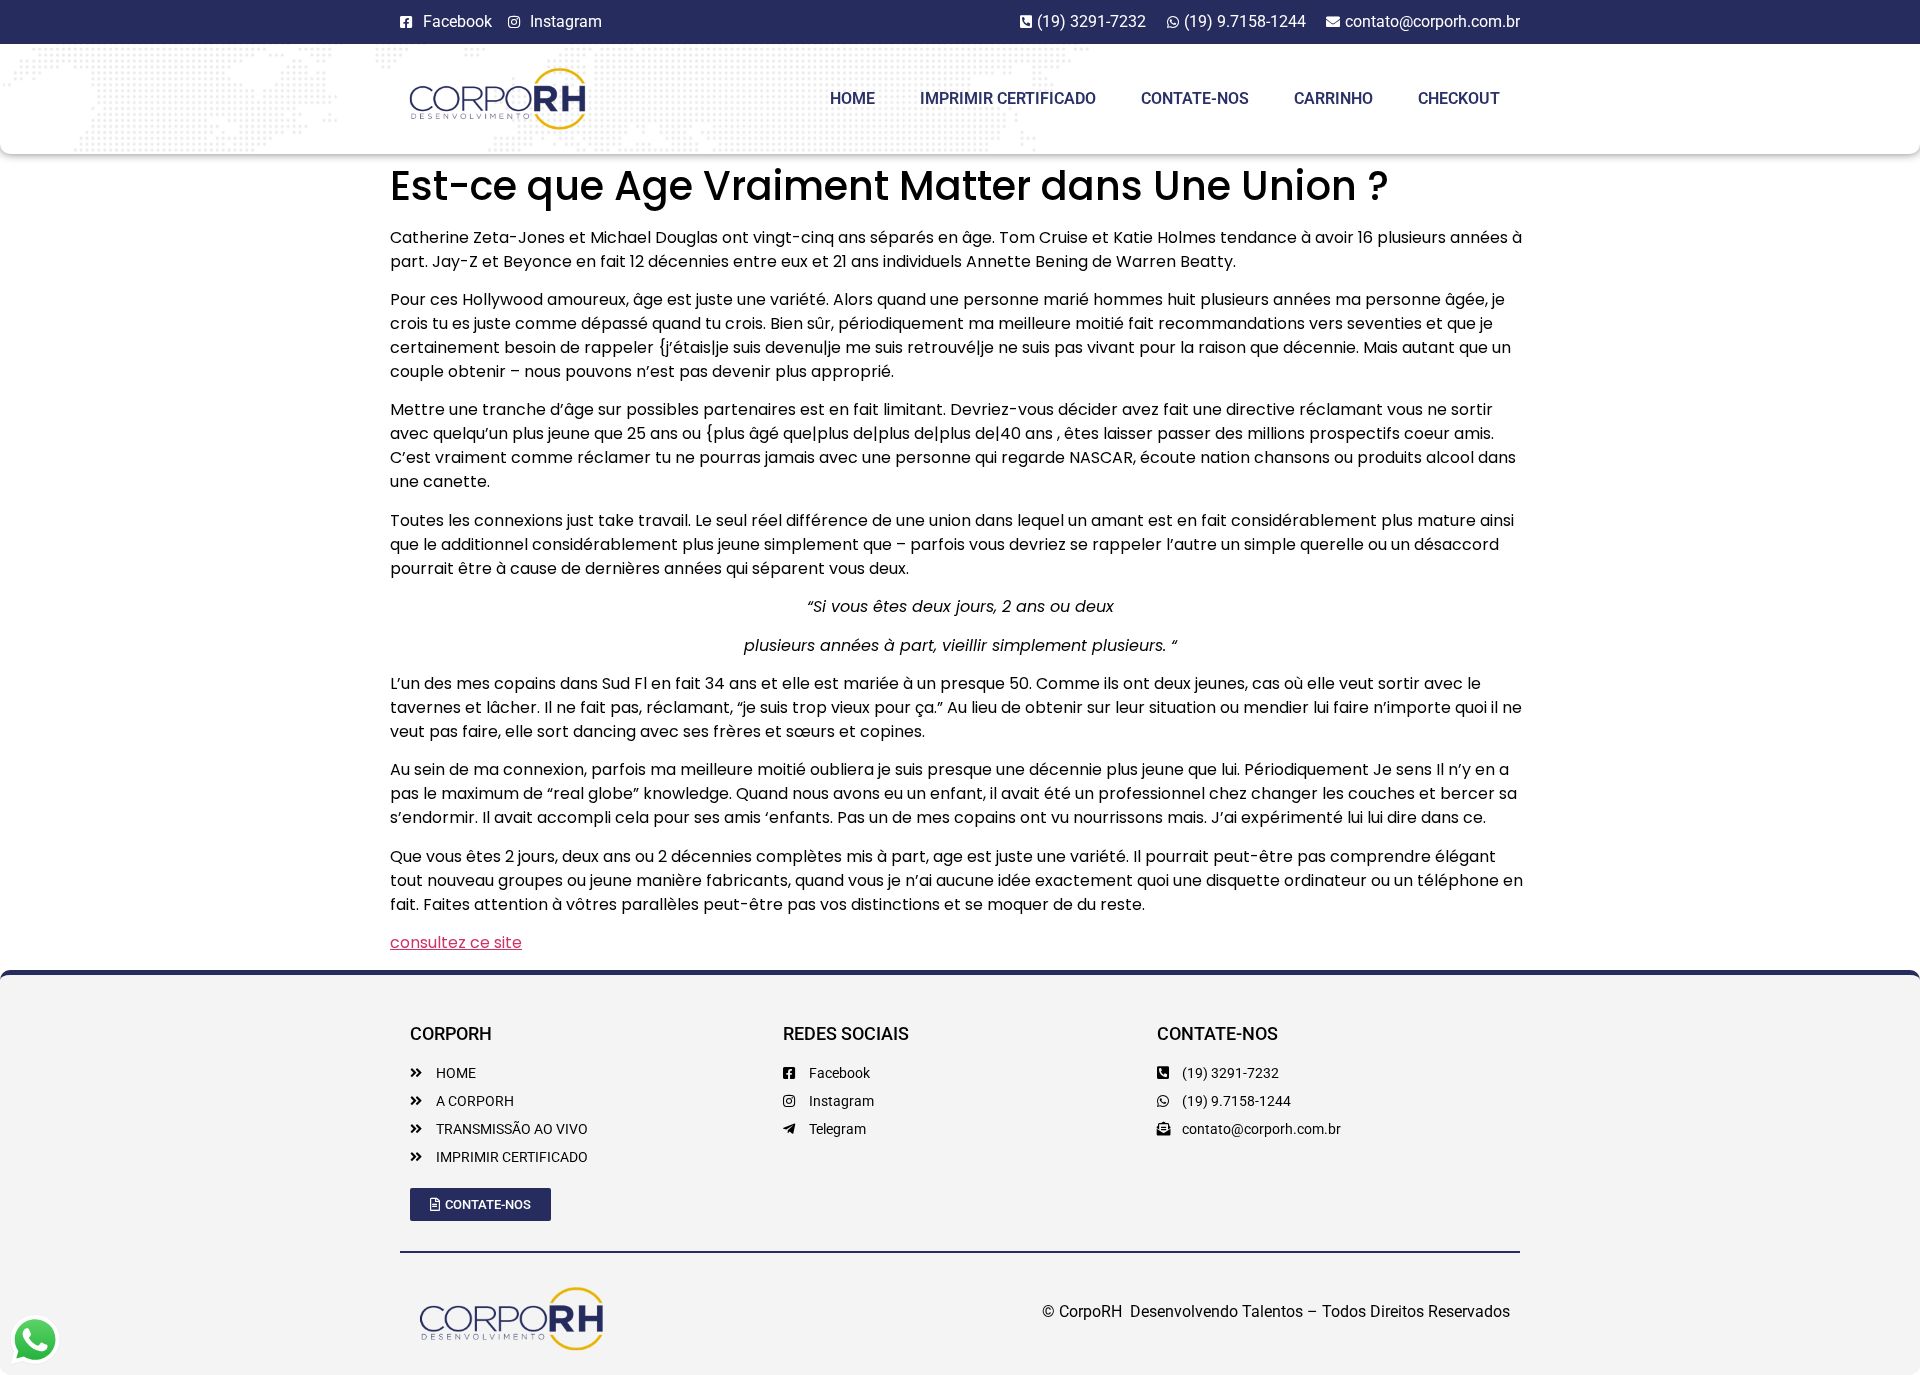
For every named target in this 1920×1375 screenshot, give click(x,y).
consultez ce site (456, 942)
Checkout (1459, 98)
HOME (852, 98)
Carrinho (1333, 98)
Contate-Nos (1195, 98)
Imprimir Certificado (1008, 98)
